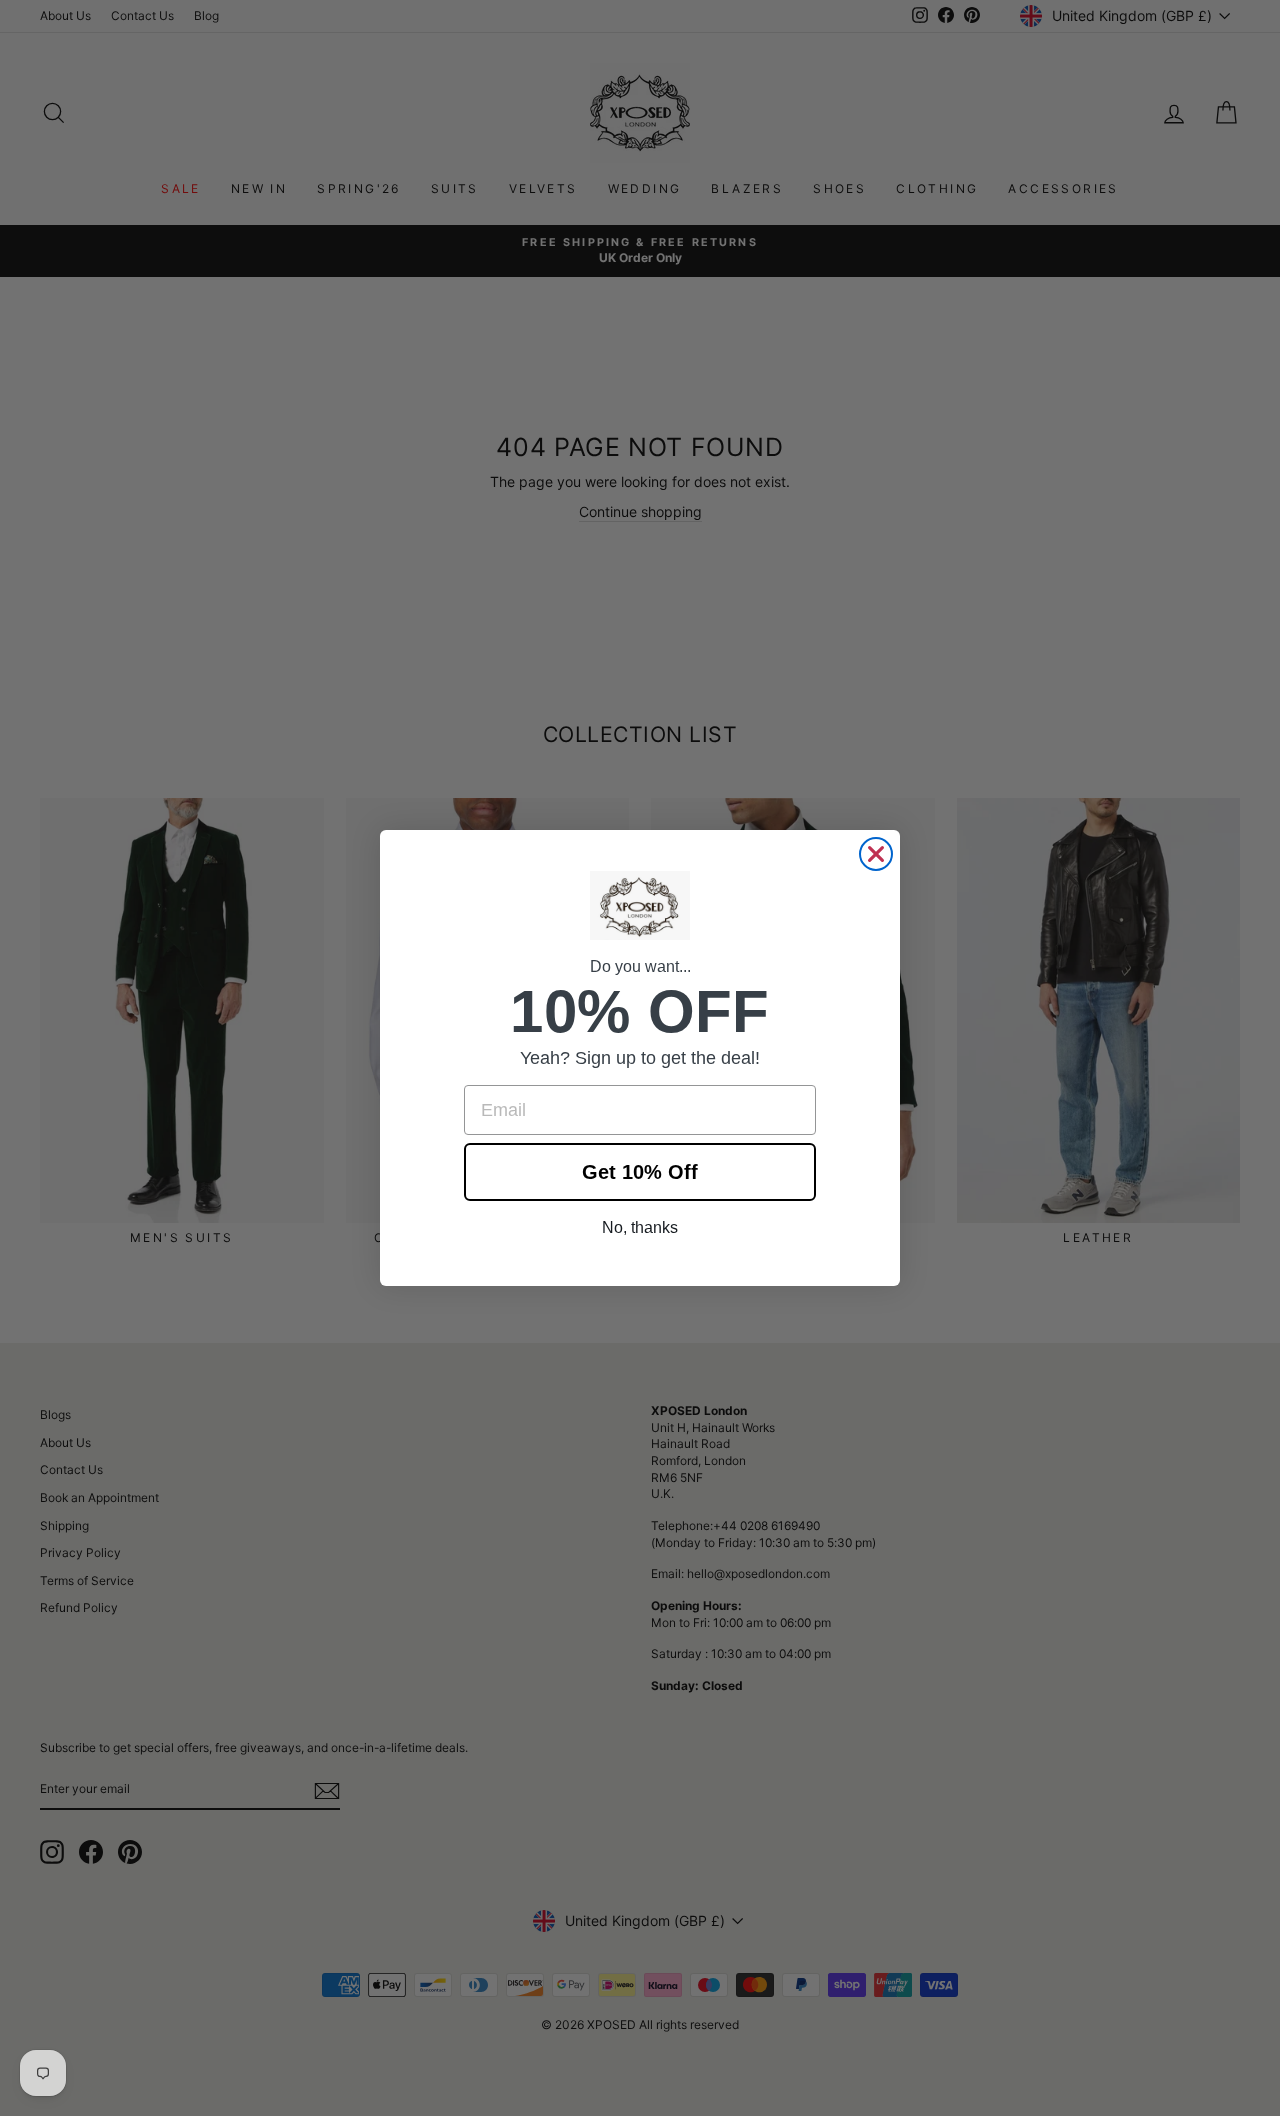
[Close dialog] (876, 854)
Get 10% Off (640, 1172)
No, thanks (640, 1227)
